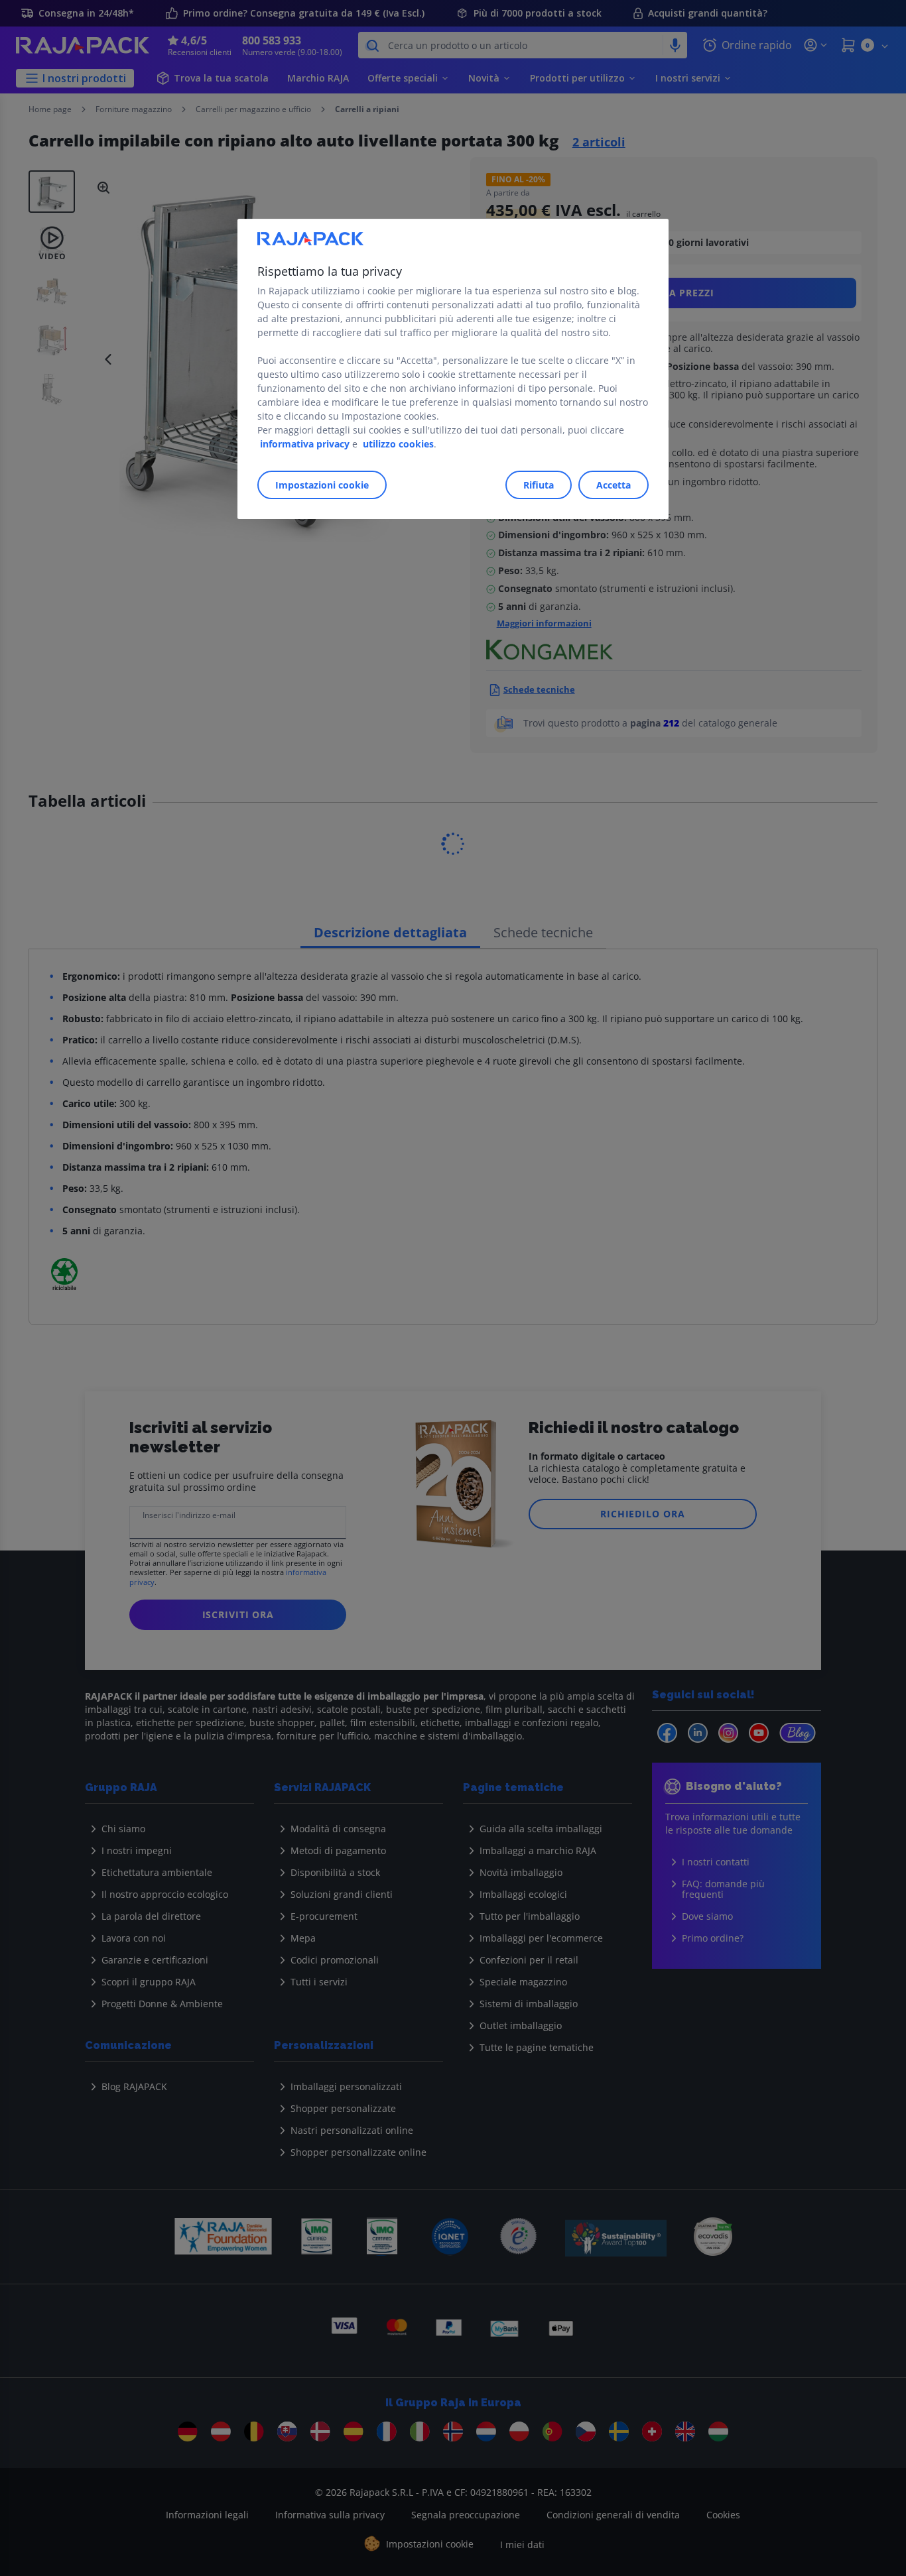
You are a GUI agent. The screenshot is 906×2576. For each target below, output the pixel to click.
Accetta (614, 485)
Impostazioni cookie (322, 485)
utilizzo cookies (398, 444)
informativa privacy (305, 444)
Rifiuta (539, 485)
